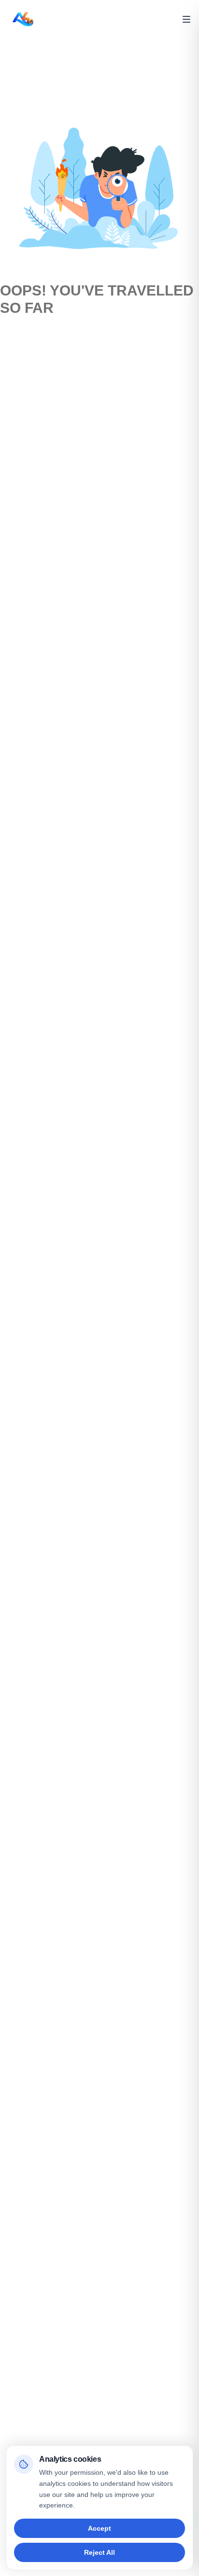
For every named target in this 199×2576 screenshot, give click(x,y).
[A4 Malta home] (23, 19)
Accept (99, 2528)
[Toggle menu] (186, 19)
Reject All (99, 2552)
